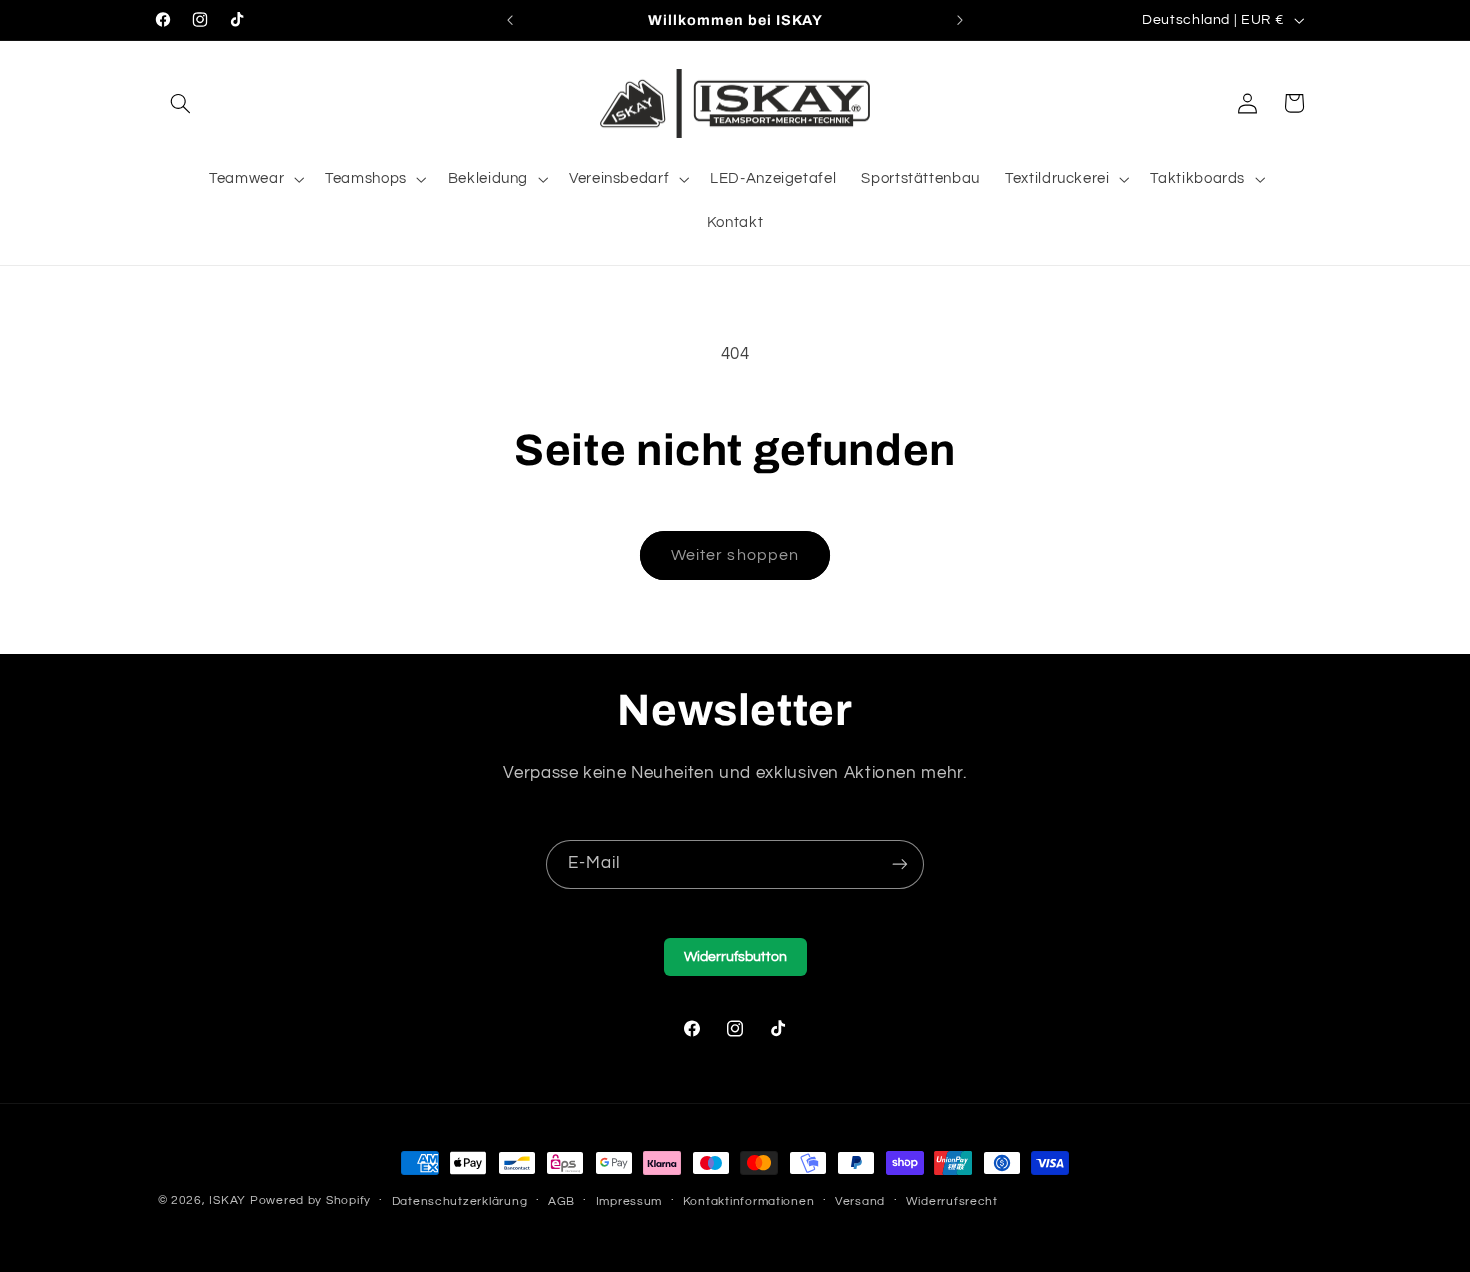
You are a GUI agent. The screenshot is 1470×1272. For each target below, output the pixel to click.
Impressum (629, 1201)
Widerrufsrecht (952, 1201)
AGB (561, 1201)
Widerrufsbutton (735, 957)
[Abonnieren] (900, 864)
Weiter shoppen (735, 555)
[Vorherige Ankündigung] (510, 20)
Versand (860, 1201)
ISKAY (227, 1200)
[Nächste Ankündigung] (960, 20)
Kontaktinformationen (749, 1201)
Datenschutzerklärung (460, 1201)
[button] (181, 103)
